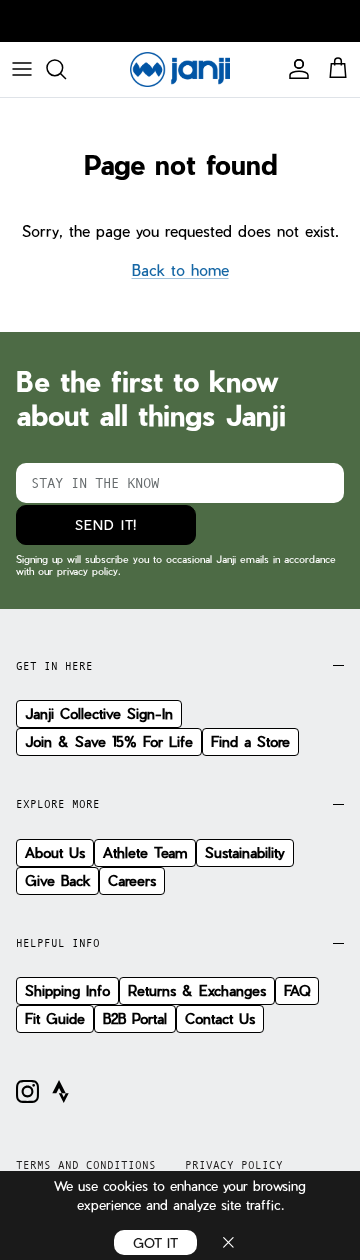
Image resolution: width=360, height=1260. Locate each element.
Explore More (58, 804)
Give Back (57, 880)
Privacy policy (234, 1165)
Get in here (54, 666)
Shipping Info (67, 990)
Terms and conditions (86, 1165)
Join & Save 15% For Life (109, 741)
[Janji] (180, 69)
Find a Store (250, 741)
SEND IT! (106, 524)
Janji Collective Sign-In (99, 713)
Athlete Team (145, 852)
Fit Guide (55, 1018)
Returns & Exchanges (197, 990)
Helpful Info (58, 943)
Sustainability (245, 852)
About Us (55, 852)
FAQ (297, 990)
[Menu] (22, 69)
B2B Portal (135, 1018)
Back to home (180, 270)
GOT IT (155, 1242)
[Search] (66, 69)
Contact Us (220, 1018)
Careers (132, 880)
